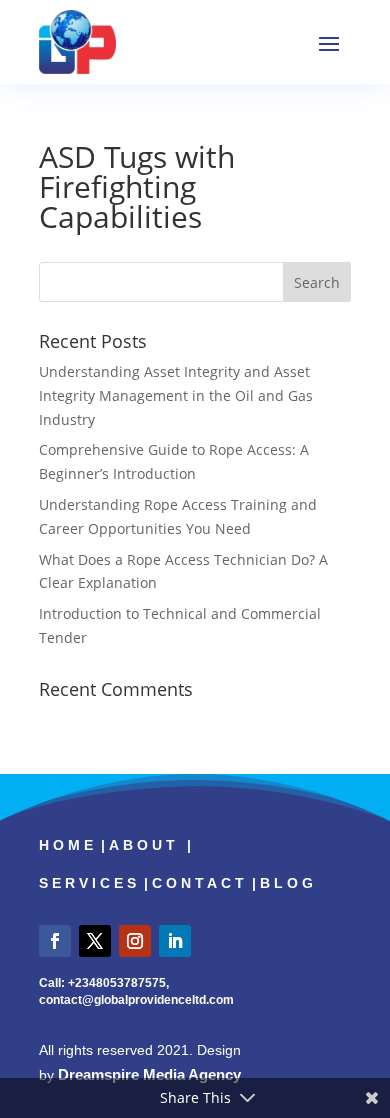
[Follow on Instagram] (135, 941)
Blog (288, 883)
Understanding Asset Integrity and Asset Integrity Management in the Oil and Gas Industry (176, 395)
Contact (200, 883)
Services (89, 883)
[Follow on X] (95, 941)
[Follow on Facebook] (55, 941)
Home (68, 845)
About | (152, 845)
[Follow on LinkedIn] (175, 941)
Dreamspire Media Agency (149, 1074)
